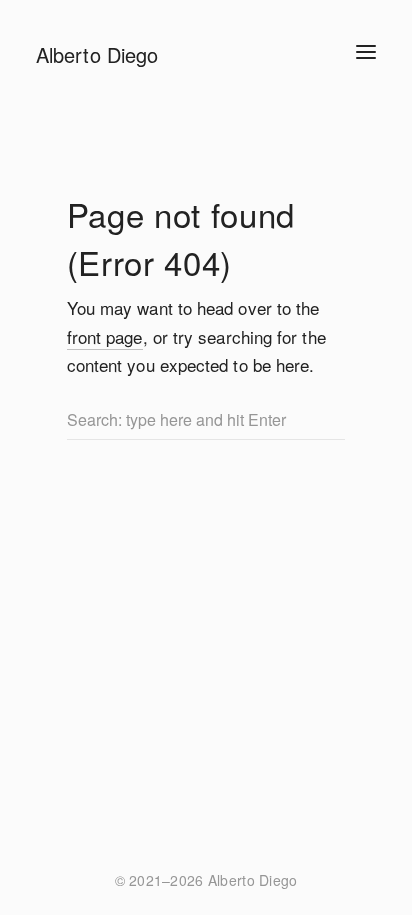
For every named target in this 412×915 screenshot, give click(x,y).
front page (105, 336)
